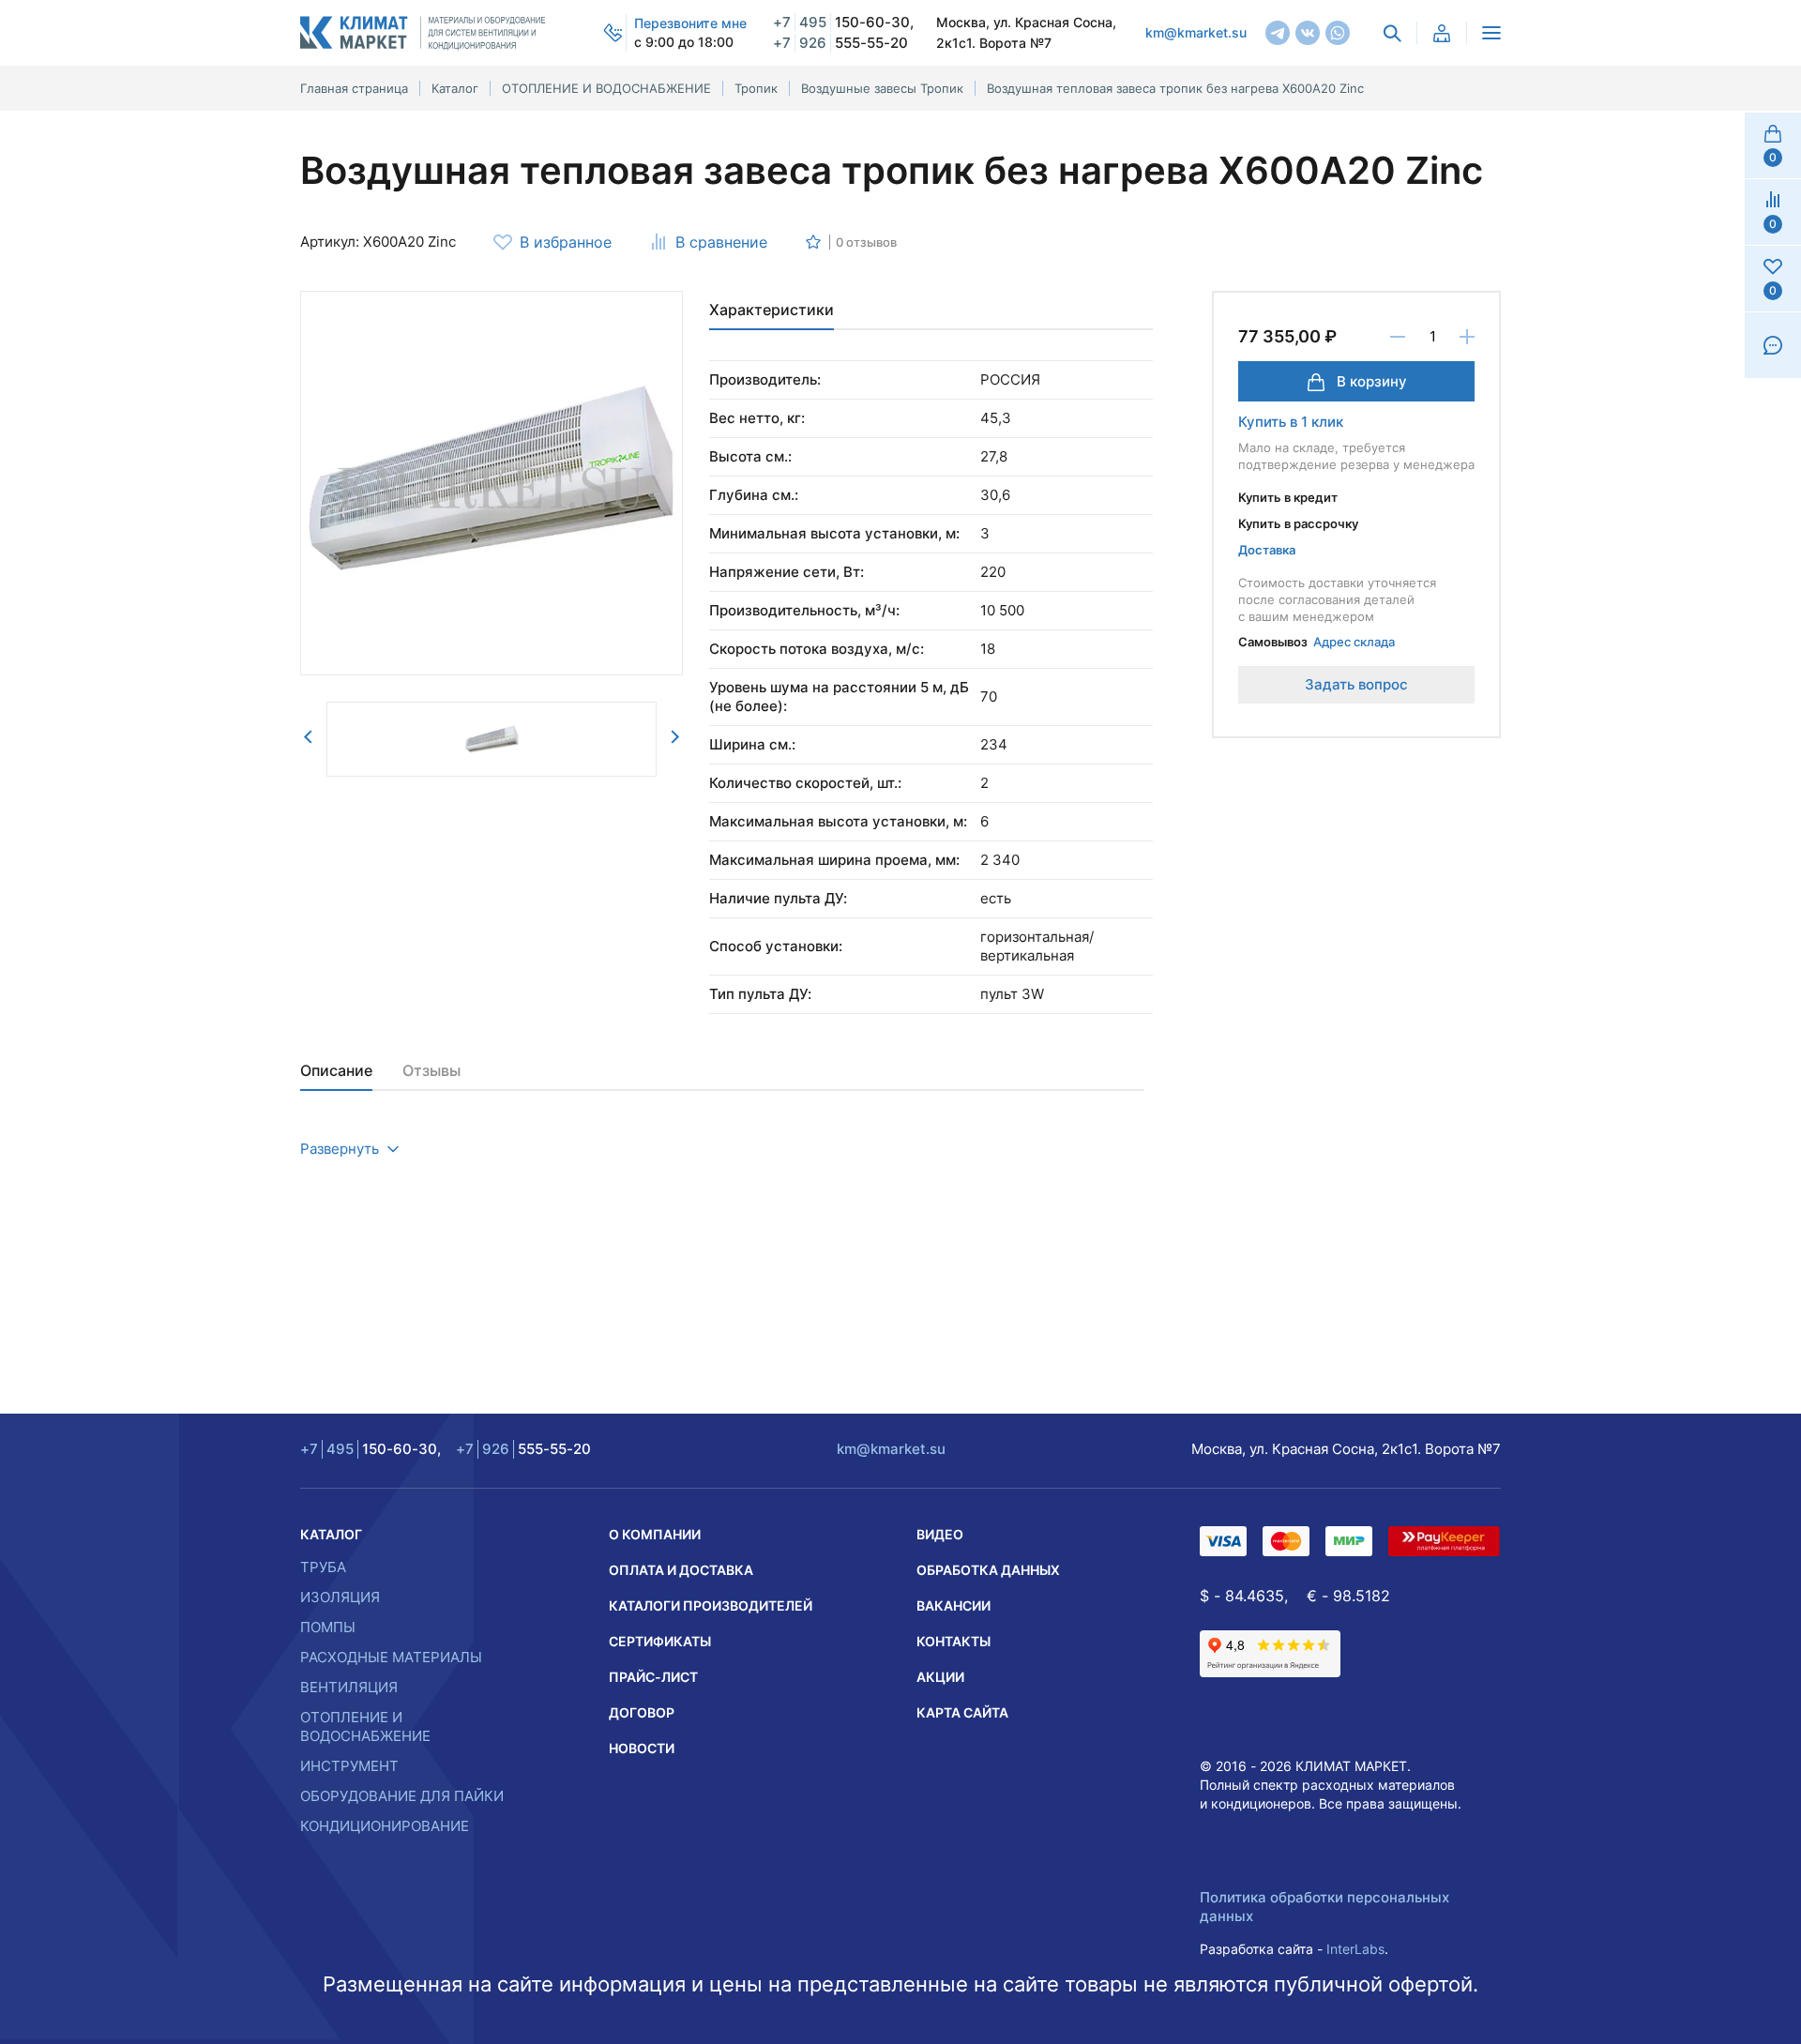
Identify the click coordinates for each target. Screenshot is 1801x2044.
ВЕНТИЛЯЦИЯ (349, 1687)
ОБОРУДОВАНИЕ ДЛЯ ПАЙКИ (402, 1796)
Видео (940, 1534)
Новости (642, 1748)
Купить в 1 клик (1291, 422)
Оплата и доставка (681, 1570)
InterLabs (1355, 1949)
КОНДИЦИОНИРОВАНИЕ (385, 1826)
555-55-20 (840, 43)
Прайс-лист (653, 1677)
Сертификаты (660, 1641)
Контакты (953, 1641)
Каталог (331, 1534)
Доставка (1267, 550)
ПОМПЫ (328, 1627)
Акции (940, 1677)
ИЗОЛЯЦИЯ (340, 1597)
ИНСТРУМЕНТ (349, 1766)
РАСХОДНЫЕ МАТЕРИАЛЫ (391, 1657)
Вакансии (953, 1605)
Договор (642, 1712)
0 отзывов (866, 242)
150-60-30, (843, 22)
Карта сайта (962, 1712)
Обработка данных (988, 1570)
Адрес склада (1354, 642)
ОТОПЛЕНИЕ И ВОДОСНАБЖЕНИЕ (365, 1726)
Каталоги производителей (711, 1605)
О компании (655, 1534)
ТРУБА (323, 1567)
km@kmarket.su (1196, 32)
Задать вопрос (1356, 684)
